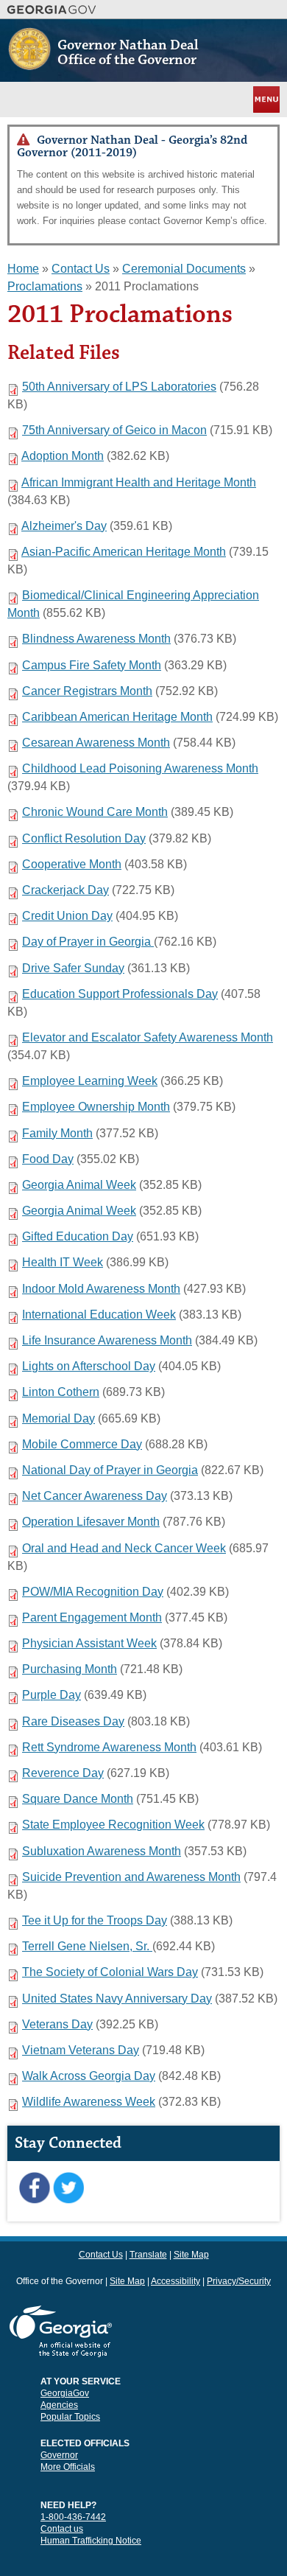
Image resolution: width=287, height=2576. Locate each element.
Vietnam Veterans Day (81, 2050)
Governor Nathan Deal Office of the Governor (128, 52)
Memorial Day (59, 1418)
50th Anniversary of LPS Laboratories (119, 387)
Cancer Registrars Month (87, 691)
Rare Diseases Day (73, 1721)
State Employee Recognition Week (113, 1825)
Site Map (191, 2255)
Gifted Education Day (78, 1236)
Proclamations (45, 286)
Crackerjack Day (65, 890)
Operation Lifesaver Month (91, 1522)
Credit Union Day (67, 916)
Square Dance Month (78, 1799)
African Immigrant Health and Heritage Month (139, 482)
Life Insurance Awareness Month (107, 1340)
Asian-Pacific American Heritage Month (124, 552)
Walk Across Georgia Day (89, 2076)
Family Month (57, 1133)
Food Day (48, 1159)
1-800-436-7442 (73, 2517)
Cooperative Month (72, 864)
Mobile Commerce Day (82, 1444)
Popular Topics (70, 2417)
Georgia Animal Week (79, 1185)
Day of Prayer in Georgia (88, 942)
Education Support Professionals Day (120, 994)
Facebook (34, 2188)
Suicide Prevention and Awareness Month (131, 1877)
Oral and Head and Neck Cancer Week (124, 1548)
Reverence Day (63, 1773)
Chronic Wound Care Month (95, 812)
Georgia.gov (52, 10)
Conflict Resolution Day (84, 838)
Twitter (68, 2188)
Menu (265, 99)
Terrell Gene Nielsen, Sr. (87, 1946)
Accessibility (176, 2281)
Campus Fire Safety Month (92, 665)
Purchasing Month (70, 1669)
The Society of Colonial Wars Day (110, 1972)
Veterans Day (57, 2024)
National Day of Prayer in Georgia (110, 1470)
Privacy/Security (239, 2281)
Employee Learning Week (90, 1081)
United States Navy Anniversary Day (117, 1999)
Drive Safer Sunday (73, 968)
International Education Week (99, 1315)
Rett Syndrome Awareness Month (109, 1747)
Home (23, 269)
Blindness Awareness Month (96, 639)
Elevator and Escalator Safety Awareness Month (148, 1037)
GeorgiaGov (65, 2393)
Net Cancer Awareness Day (95, 1496)
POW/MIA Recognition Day (93, 1592)
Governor (59, 2455)
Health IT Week (63, 1262)
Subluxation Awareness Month (102, 1851)
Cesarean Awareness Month (96, 743)
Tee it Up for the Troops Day (95, 1920)
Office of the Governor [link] (60, 2281)
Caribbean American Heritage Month (117, 717)
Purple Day (52, 1695)
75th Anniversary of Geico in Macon (114, 430)
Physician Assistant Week (89, 1643)
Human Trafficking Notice (91, 2541)
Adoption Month (63, 456)
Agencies (59, 2405)
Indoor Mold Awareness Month (101, 1289)
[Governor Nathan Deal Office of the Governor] (29, 64)
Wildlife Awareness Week (89, 2102)
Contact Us (81, 269)
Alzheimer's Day (64, 526)
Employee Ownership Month (96, 1107)
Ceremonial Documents (184, 269)
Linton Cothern (61, 1392)
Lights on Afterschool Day (89, 1366)
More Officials (68, 2467)
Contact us (62, 2529)
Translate (148, 2255)
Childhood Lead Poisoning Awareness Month (140, 768)
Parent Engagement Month (92, 1617)
